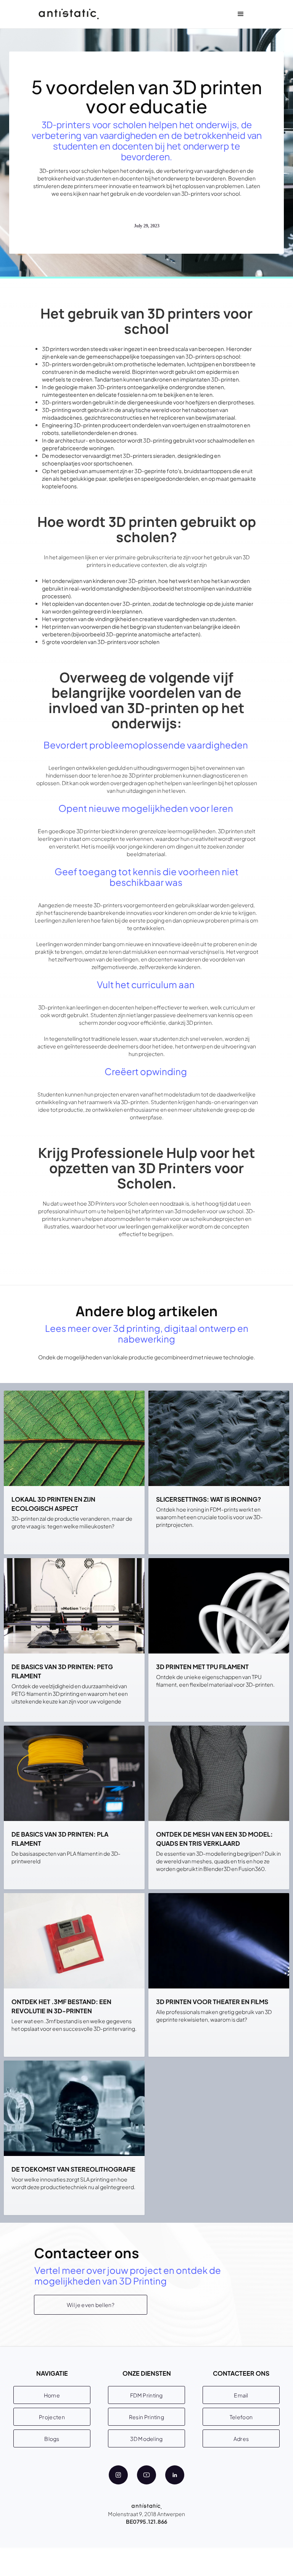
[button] (241, 14)
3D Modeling (146, 2439)
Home (52, 2395)
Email (241, 2395)
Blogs (52, 2439)
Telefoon (241, 2417)
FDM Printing (146, 2395)
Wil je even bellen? (91, 2305)
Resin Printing (146, 2417)
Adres (241, 2439)
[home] (69, 14)
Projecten (52, 2417)
